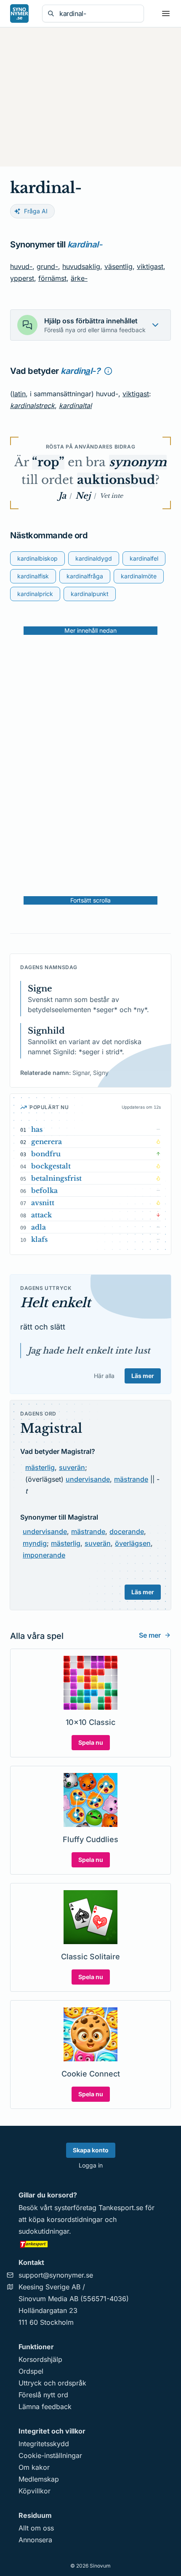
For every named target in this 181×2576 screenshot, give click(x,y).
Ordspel (31, 2371)
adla (39, 1227)
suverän (72, 1467)
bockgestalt (51, 1166)
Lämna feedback (45, 2407)
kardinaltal (75, 406)
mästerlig (40, 1467)
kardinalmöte (139, 576)
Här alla (104, 1376)
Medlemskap (39, 2479)
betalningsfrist (56, 1178)
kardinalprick (35, 594)
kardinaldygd (94, 558)
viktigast (150, 266)
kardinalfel (144, 558)
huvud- (21, 266)
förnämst (52, 278)
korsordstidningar (75, 2219)
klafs (39, 1239)
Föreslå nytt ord (43, 2395)
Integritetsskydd (44, 2444)
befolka (44, 1190)
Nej (83, 496)
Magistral (51, 1428)
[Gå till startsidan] (19, 13)
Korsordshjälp (40, 2359)
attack (41, 1215)
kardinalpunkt (90, 594)
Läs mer (143, 1376)
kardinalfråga (85, 576)
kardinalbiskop (37, 558)
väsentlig (118, 266)
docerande (127, 1531)
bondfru (46, 1154)
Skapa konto (91, 2150)
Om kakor (34, 2467)
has (37, 1129)
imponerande (44, 1555)
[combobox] (99, 13)
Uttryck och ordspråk (52, 2383)
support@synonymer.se (56, 2275)
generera (47, 1142)
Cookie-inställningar (50, 2455)
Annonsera (35, 2540)
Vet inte (111, 496)
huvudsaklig (81, 266)
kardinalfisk (33, 576)
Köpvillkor (35, 2491)
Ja (62, 496)
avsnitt (43, 1203)
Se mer (150, 1635)
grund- (47, 266)
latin (19, 394)
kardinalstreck (32, 406)
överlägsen (133, 1543)
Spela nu (91, 1742)
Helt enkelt (55, 1303)
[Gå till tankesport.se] (90, 2244)
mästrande (131, 1479)
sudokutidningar (44, 2231)
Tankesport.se (121, 2208)
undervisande (88, 1479)
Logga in (91, 2165)
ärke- (79, 278)
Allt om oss (36, 2528)
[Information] (108, 371)
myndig (35, 1543)
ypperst (22, 278)
